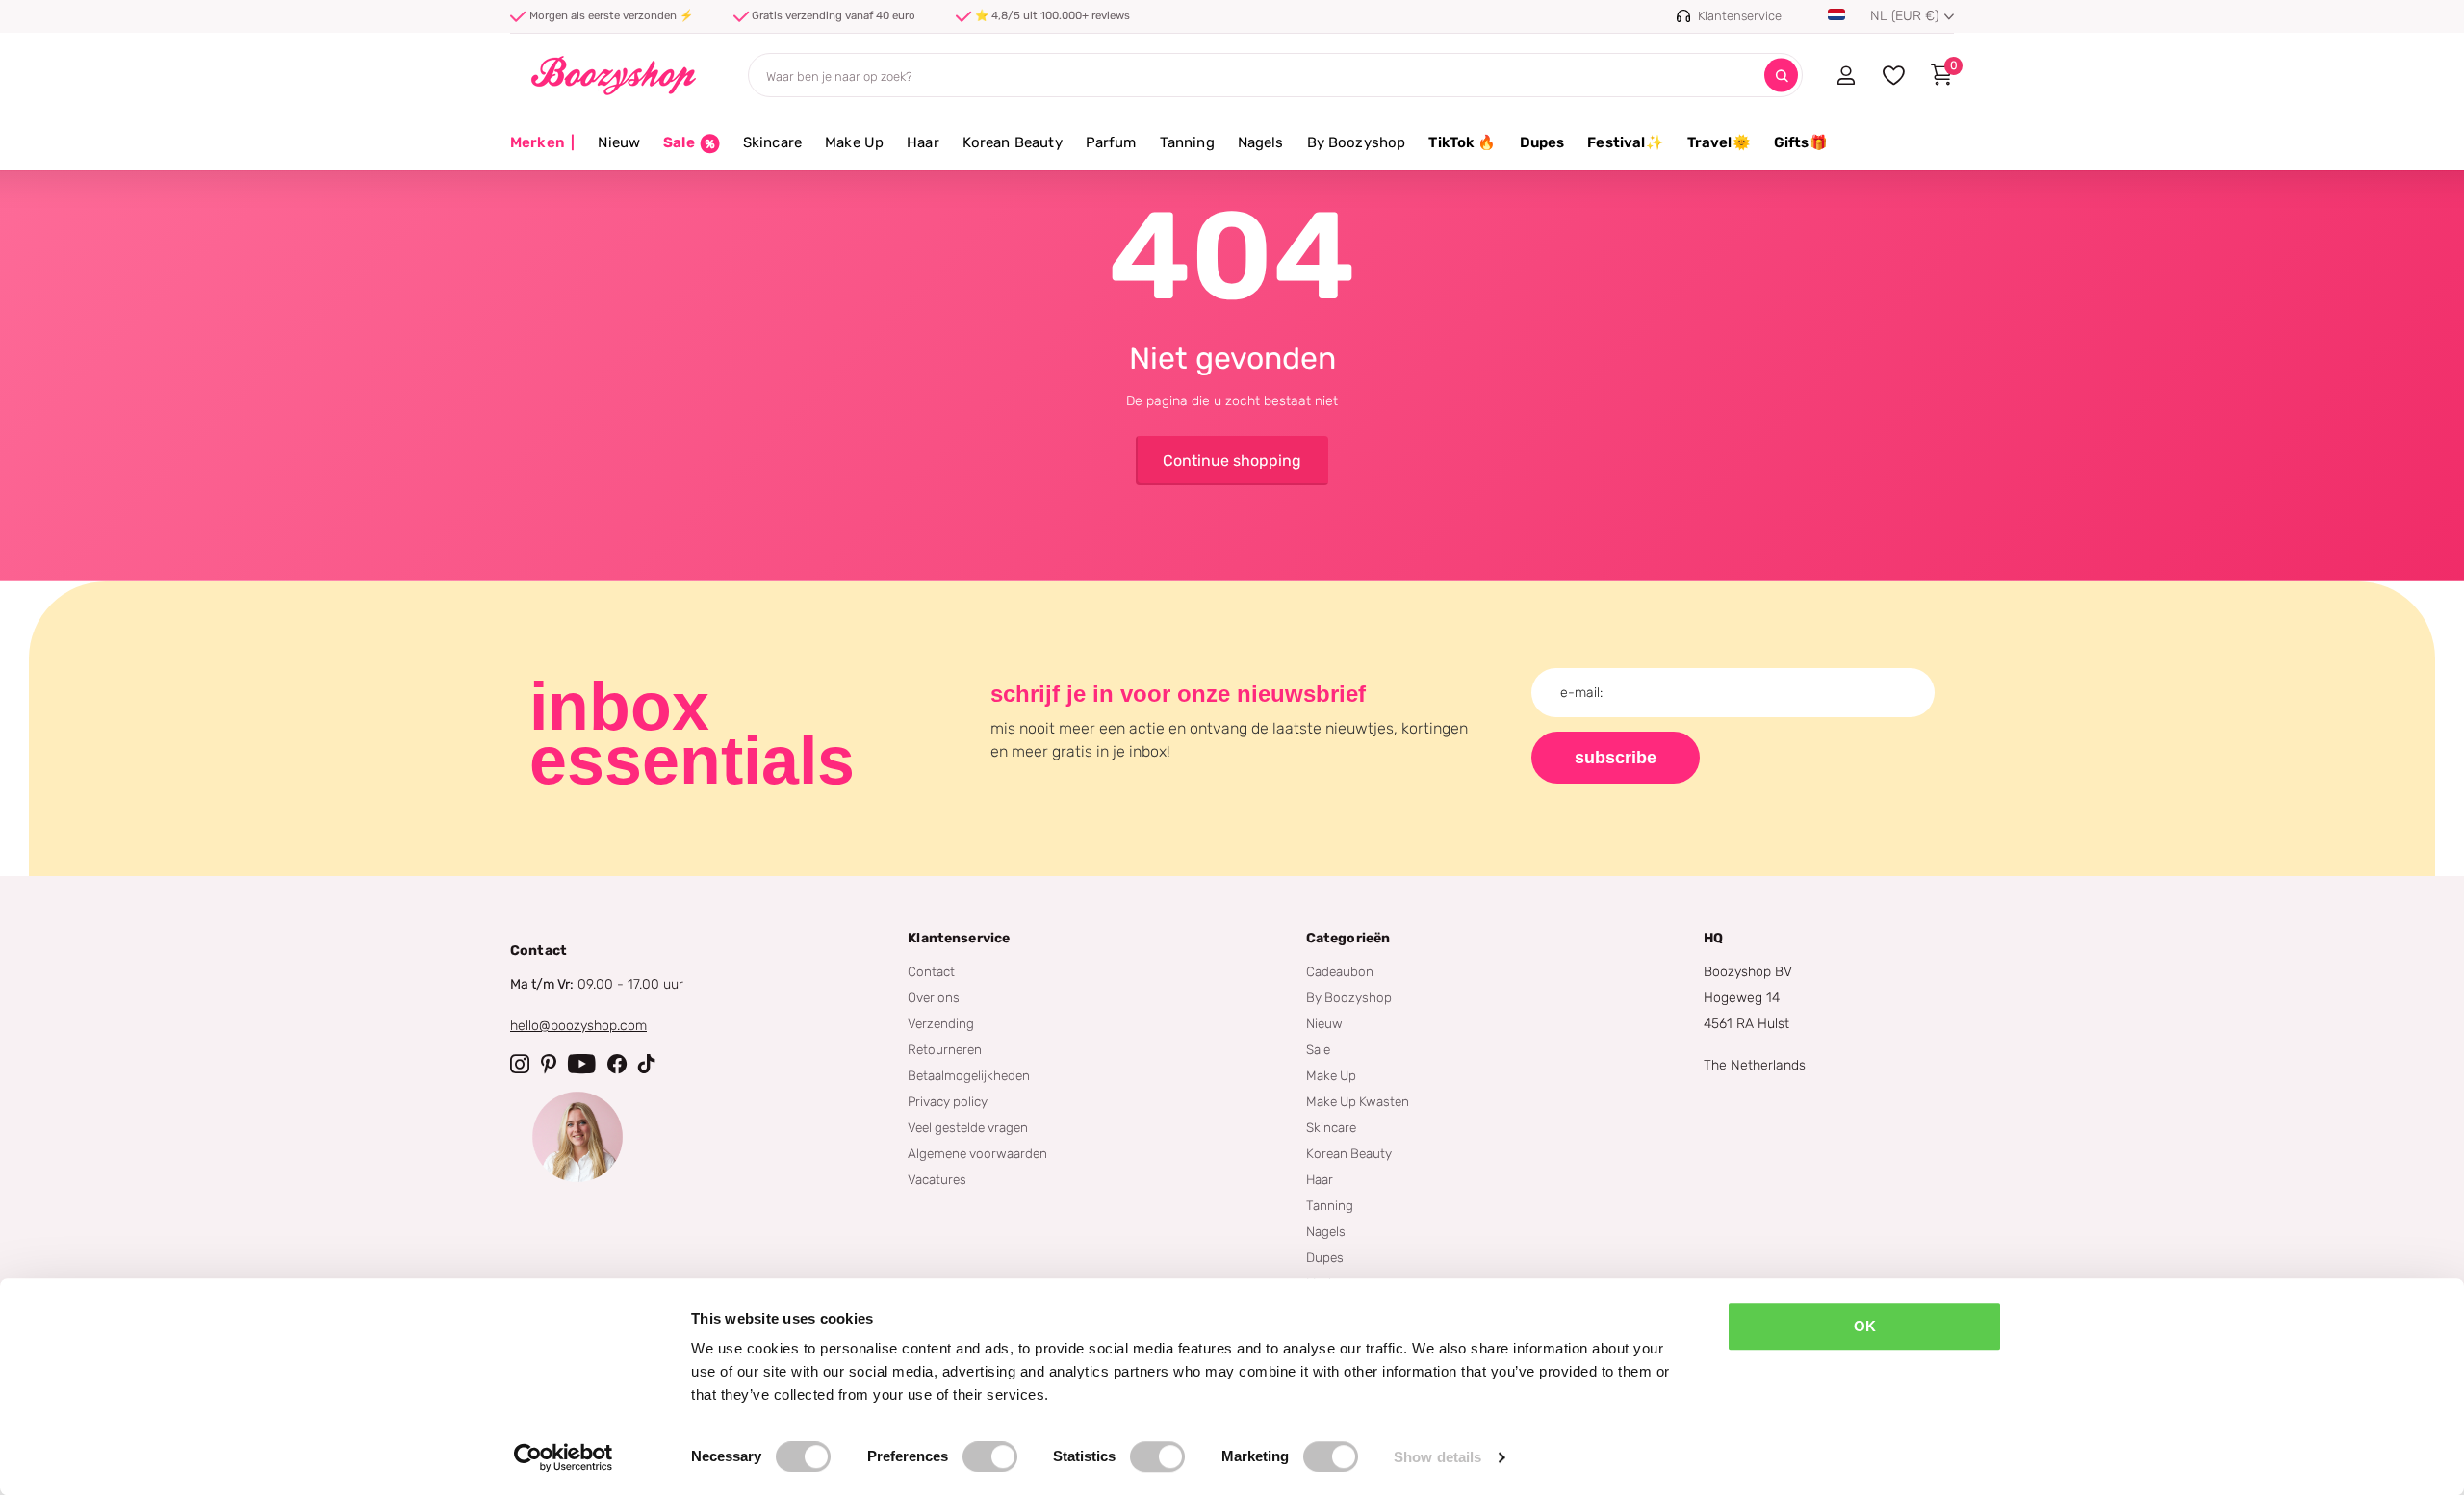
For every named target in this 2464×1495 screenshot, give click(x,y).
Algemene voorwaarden (977, 1153)
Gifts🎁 (1801, 142)
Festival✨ (1625, 142)
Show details (1437, 1457)
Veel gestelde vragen (968, 1127)
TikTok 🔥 (1462, 142)
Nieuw (619, 142)
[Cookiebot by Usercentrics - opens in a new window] (564, 1457)
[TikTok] (647, 1064)
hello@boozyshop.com (578, 1026)
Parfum (1111, 142)
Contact (931, 971)
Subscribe (1616, 758)
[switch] (990, 1456)
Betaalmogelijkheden (969, 1075)
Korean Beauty (1013, 142)
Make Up (854, 142)
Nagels (1261, 142)
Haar (923, 142)
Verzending (941, 1023)
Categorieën (1348, 938)
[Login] (1846, 75)
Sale (1318, 1049)
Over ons (934, 997)
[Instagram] (520, 1064)
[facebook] (617, 1064)
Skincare (772, 142)
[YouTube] (582, 1064)
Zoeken (1781, 76)
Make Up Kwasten (1358, 1101)
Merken (542, 142)
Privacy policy (948, 1101)
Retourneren (945, 1049)
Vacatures (937, 1179)
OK (1865, 1326)
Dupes (1542, 142)
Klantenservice (959, 938)
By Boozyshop (1357, 142)
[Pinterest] (549, 1064)
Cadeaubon (1340, 971)
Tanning (1187, 142)
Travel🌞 (1719, 142)
